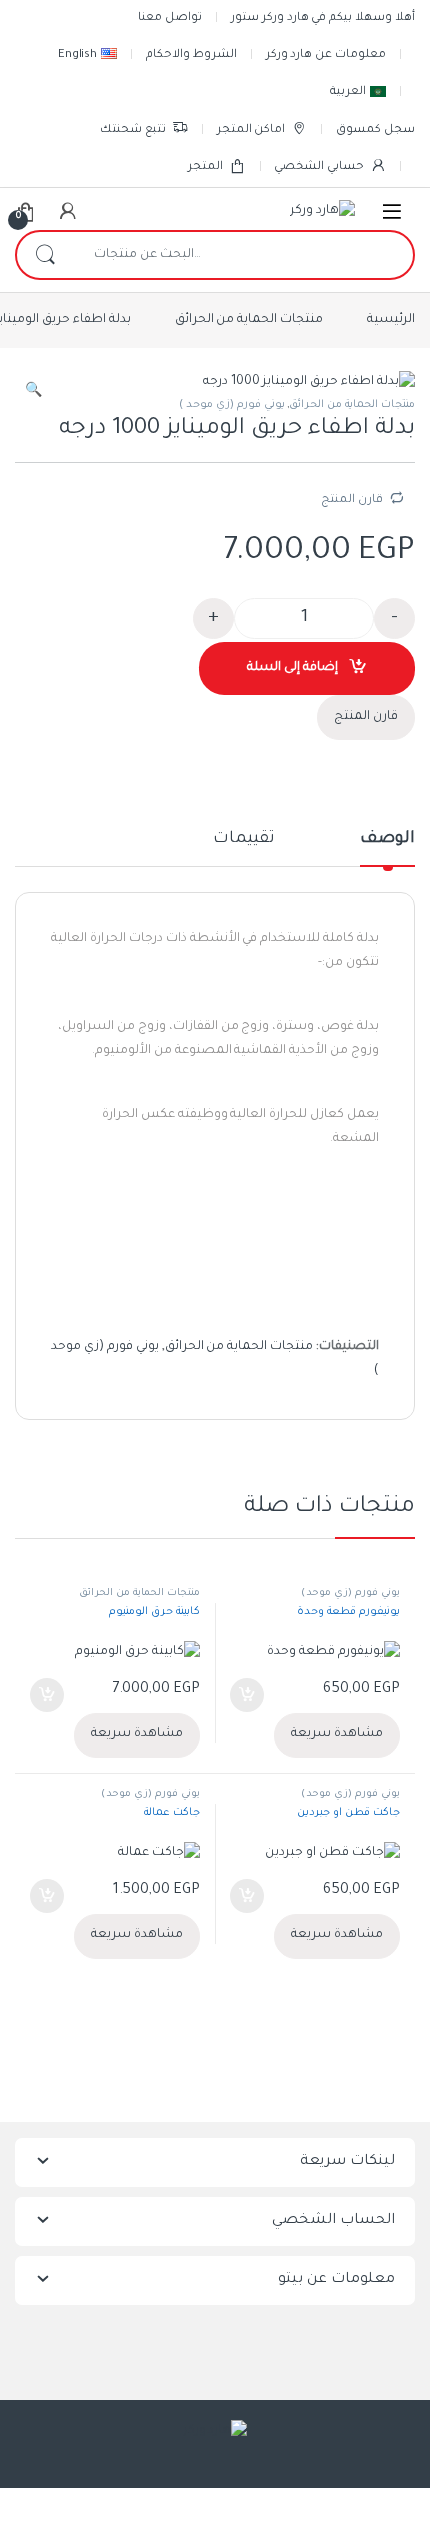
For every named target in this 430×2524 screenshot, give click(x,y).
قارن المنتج (352, 500)
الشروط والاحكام (191, 55)
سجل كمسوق (375, 130)
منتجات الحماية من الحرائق (249, 320)
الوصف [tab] (387, 839)
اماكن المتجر (251, 130)
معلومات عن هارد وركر (326, 55)
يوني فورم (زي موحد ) (231, 405)
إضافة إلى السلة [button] (247, 1695)
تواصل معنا (170, 18)
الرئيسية (391, 320)
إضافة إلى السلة (292, 668)
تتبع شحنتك (133, 130)
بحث (45, 255)
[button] (33, 393)
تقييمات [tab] (244, 839)
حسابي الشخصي (319, 167)
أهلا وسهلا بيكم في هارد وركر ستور (323, 18)
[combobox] (243, 255)
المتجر (205, 167)
